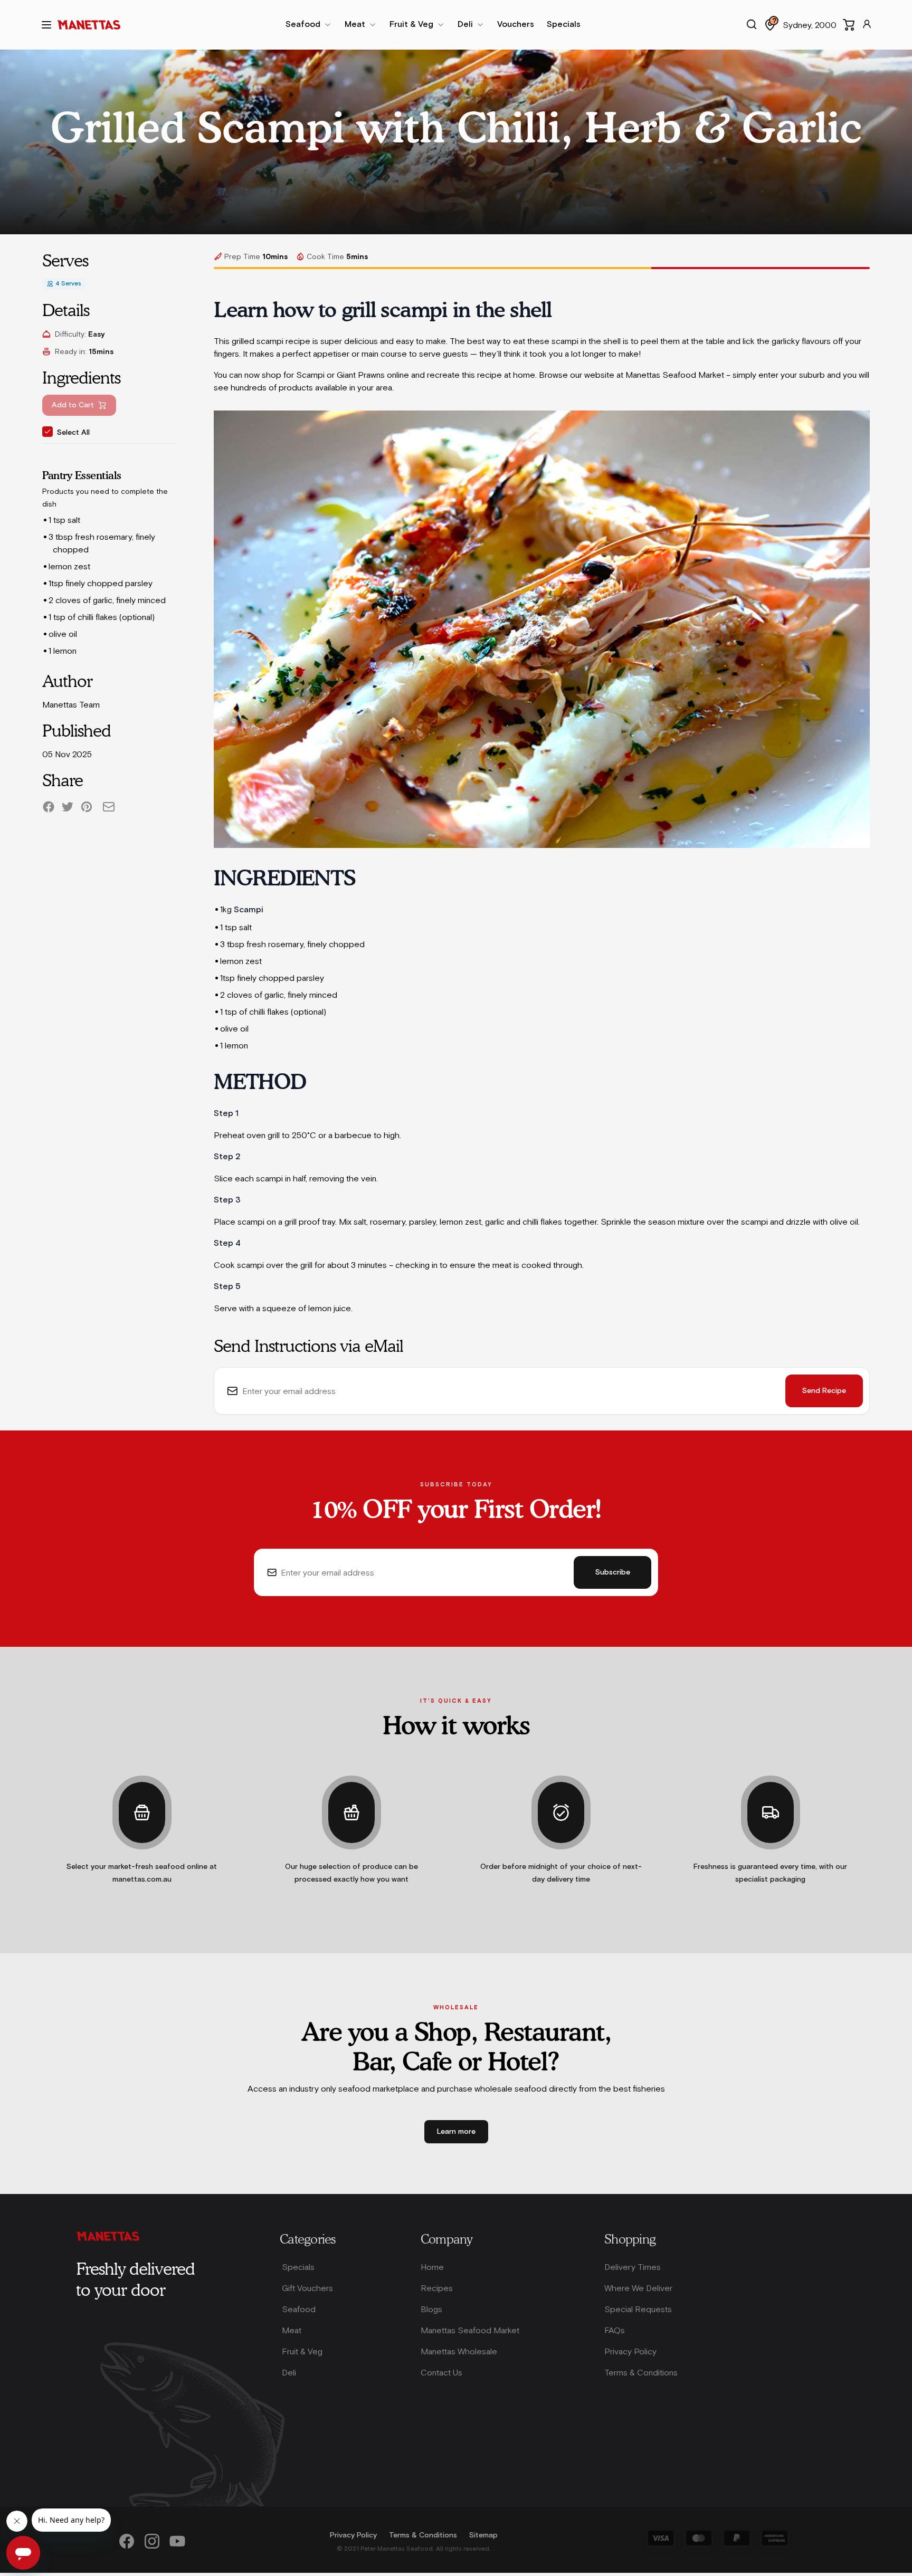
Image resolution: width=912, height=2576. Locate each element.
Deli (289, 2372)
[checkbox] (47, 432)
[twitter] (68, 807)
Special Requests (638, 2309)
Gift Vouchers (307, 2288)
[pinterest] (87, 807)
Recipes (437, 2288)
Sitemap (483, 2535)
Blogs (431, 2309)
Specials (298, 2267)
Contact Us (441, 2372)
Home (432, 2267)
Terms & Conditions (641, 2372)
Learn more (456, 2132)
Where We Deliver (638, 2288)
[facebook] (49, 807)
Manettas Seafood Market (470, 2330)
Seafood (299, 2309)
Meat (292, 2330)
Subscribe (613, 1572)
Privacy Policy (630, 2351)
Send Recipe (824, 1391)
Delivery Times (633, 2267)
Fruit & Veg (302, 2351)
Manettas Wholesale (459, 2351)
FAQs (615, 2330)
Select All (73, 433)
